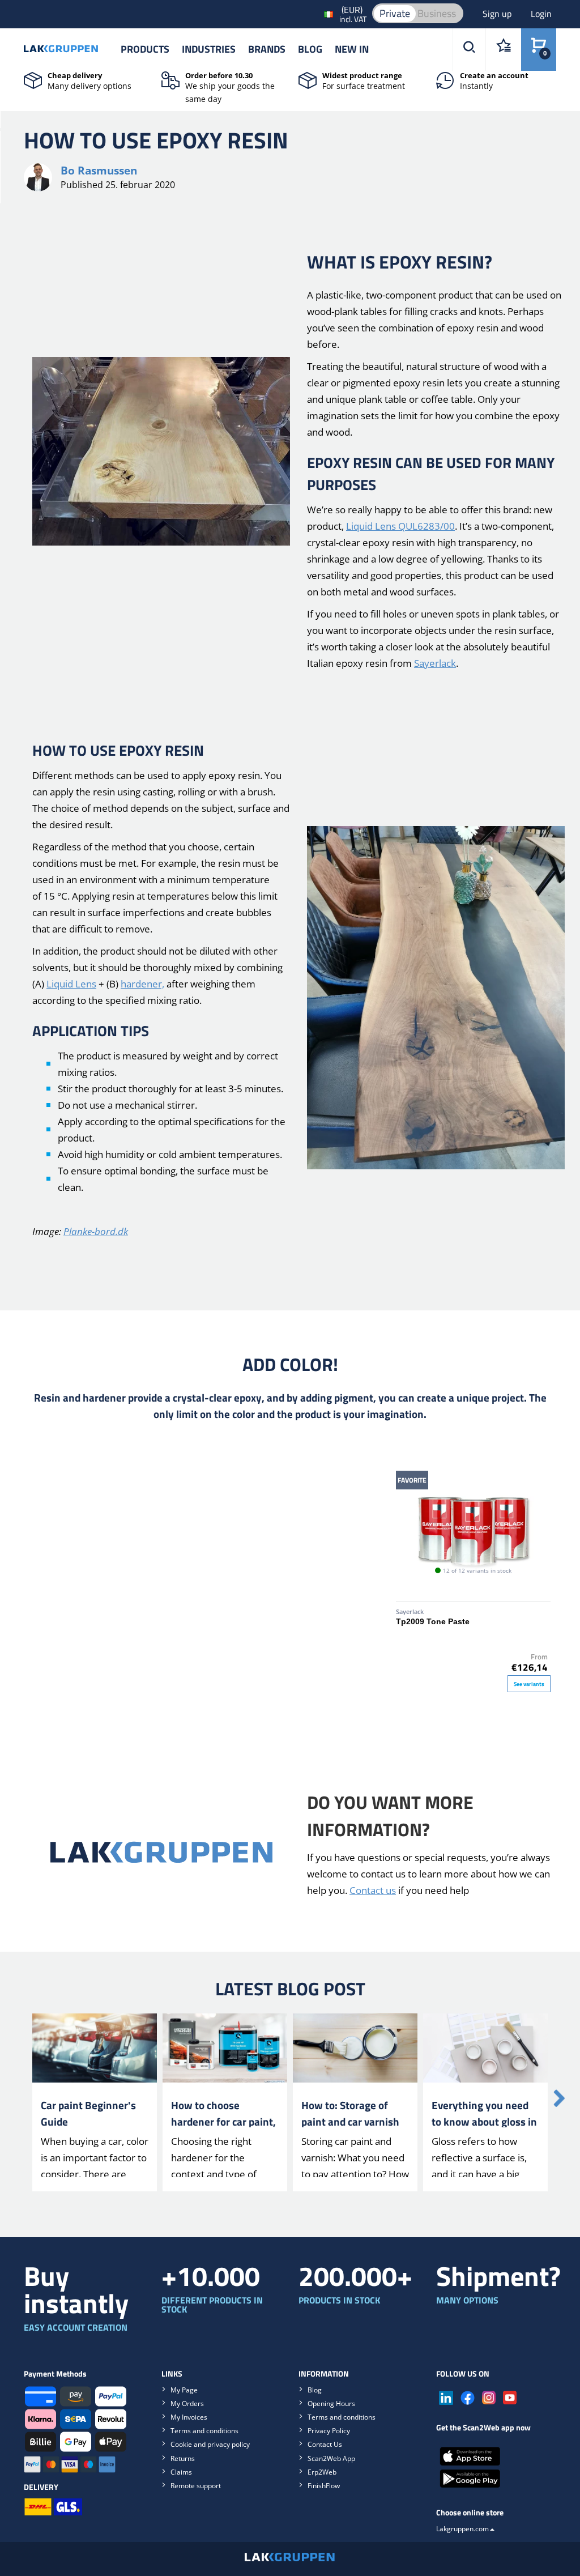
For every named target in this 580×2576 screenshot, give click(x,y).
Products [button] (145, 49)
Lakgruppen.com (462, 2529)
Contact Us (325, 2444)
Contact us (373, 1890)
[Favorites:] (503, 50)
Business (437, 13)
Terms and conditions (204, 2431)
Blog (310, 49)
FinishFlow (324, 2486)
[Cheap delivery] (33, 79)
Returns (183, 2458)
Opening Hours (331, 2403)
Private (395, 13)
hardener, (142, 984)
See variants (529, 1684)
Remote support (196, 2486)
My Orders (187, 2403)
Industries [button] (209, 49)
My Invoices (189, 2417)
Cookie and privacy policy (210, 2444)
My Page (184, 2390)
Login (541, 14)
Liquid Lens (71, 984)
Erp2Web (322, 2472)
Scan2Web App (331, 2458)
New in (352, 49)
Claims (181, 2472)
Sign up (498, 14)
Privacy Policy (329, 2431)
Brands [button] (267, 49)
